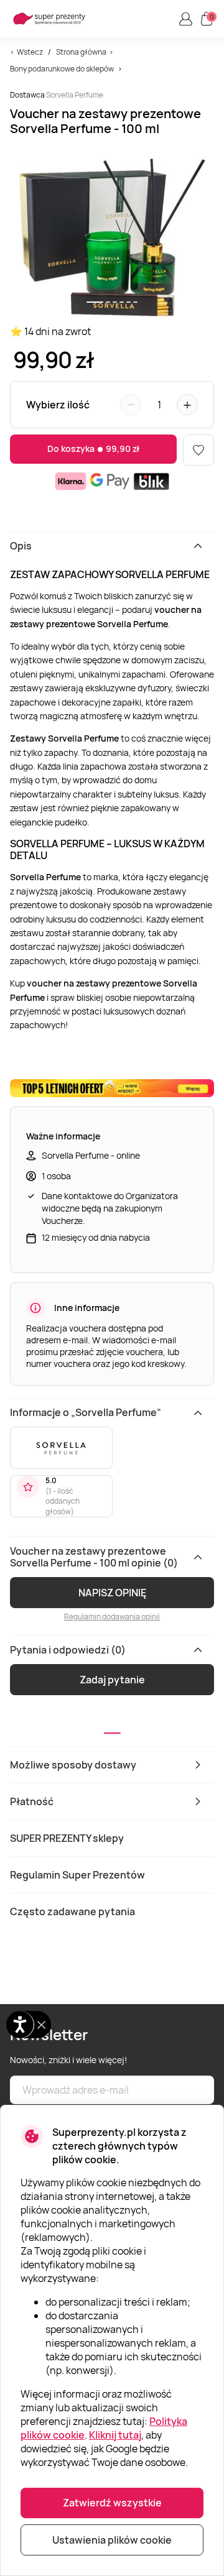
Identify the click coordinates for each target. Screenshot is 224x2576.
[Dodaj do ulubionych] (198, 450)
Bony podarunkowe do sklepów (62, 69)
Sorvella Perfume (75, 95)
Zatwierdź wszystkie (112, 2503)
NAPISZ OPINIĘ (112, 1593)
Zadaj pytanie (112, 1680)
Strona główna (81, 52)
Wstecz (30, 52)
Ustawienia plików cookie (112, 2540)
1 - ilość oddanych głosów (63, 1502)
